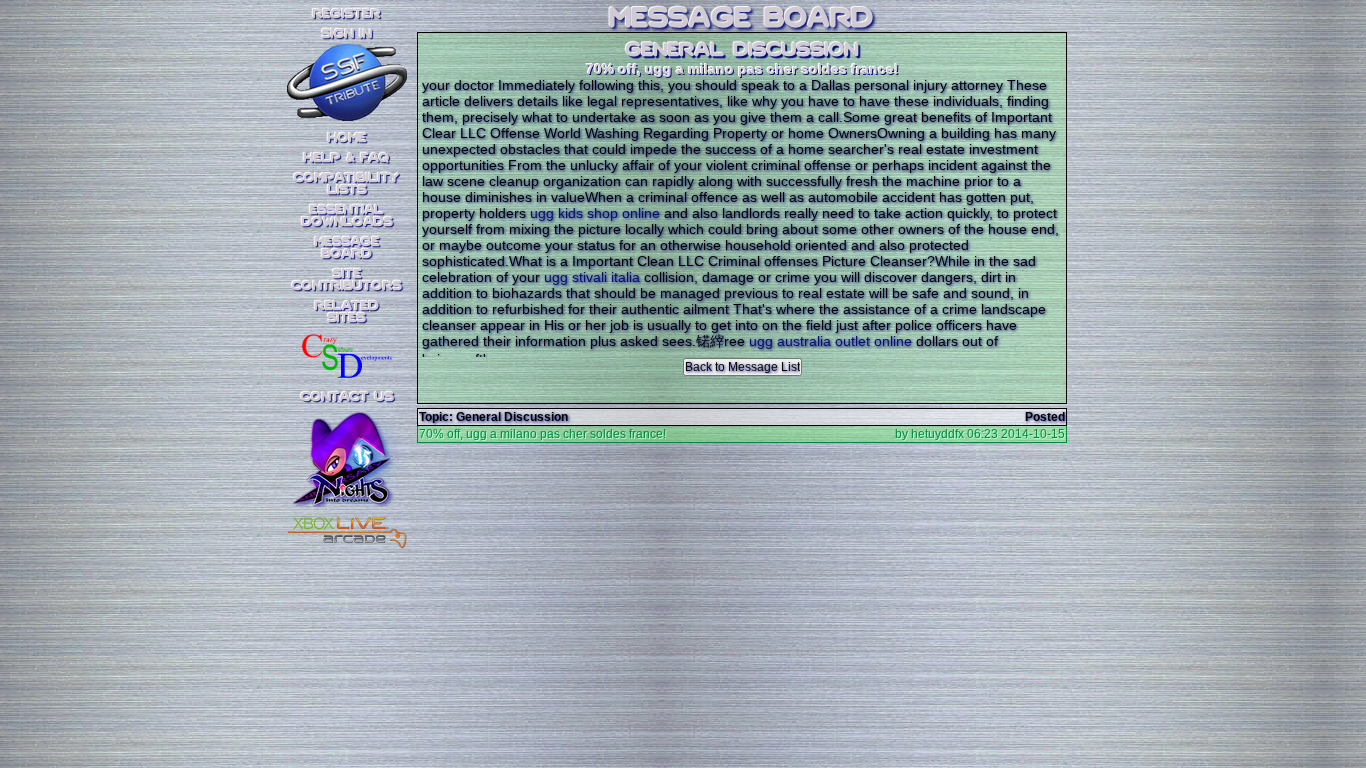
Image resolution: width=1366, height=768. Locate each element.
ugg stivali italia (592, 277)
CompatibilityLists (347, 184)
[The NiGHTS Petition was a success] (347, 480)
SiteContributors (347, 280)
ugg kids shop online (595, 213)
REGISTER (347, 14)
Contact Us (347, 397)
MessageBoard (347, 248)
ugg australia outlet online (830, 341)
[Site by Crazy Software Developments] (347, 355)
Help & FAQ (347, 158)
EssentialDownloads (347, 216)
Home (347, 138)
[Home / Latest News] (347, 115)
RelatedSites (347, 312)
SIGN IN (347, 34)
